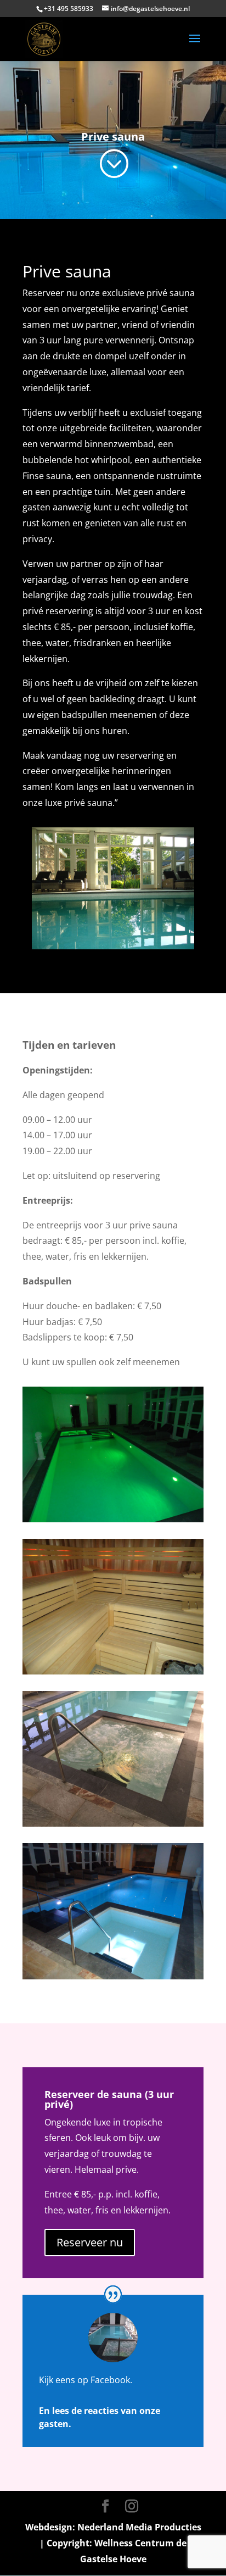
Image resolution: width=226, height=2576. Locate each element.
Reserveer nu (90, 2242)
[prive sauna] (113, 1519)
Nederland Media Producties (139, 2527)
